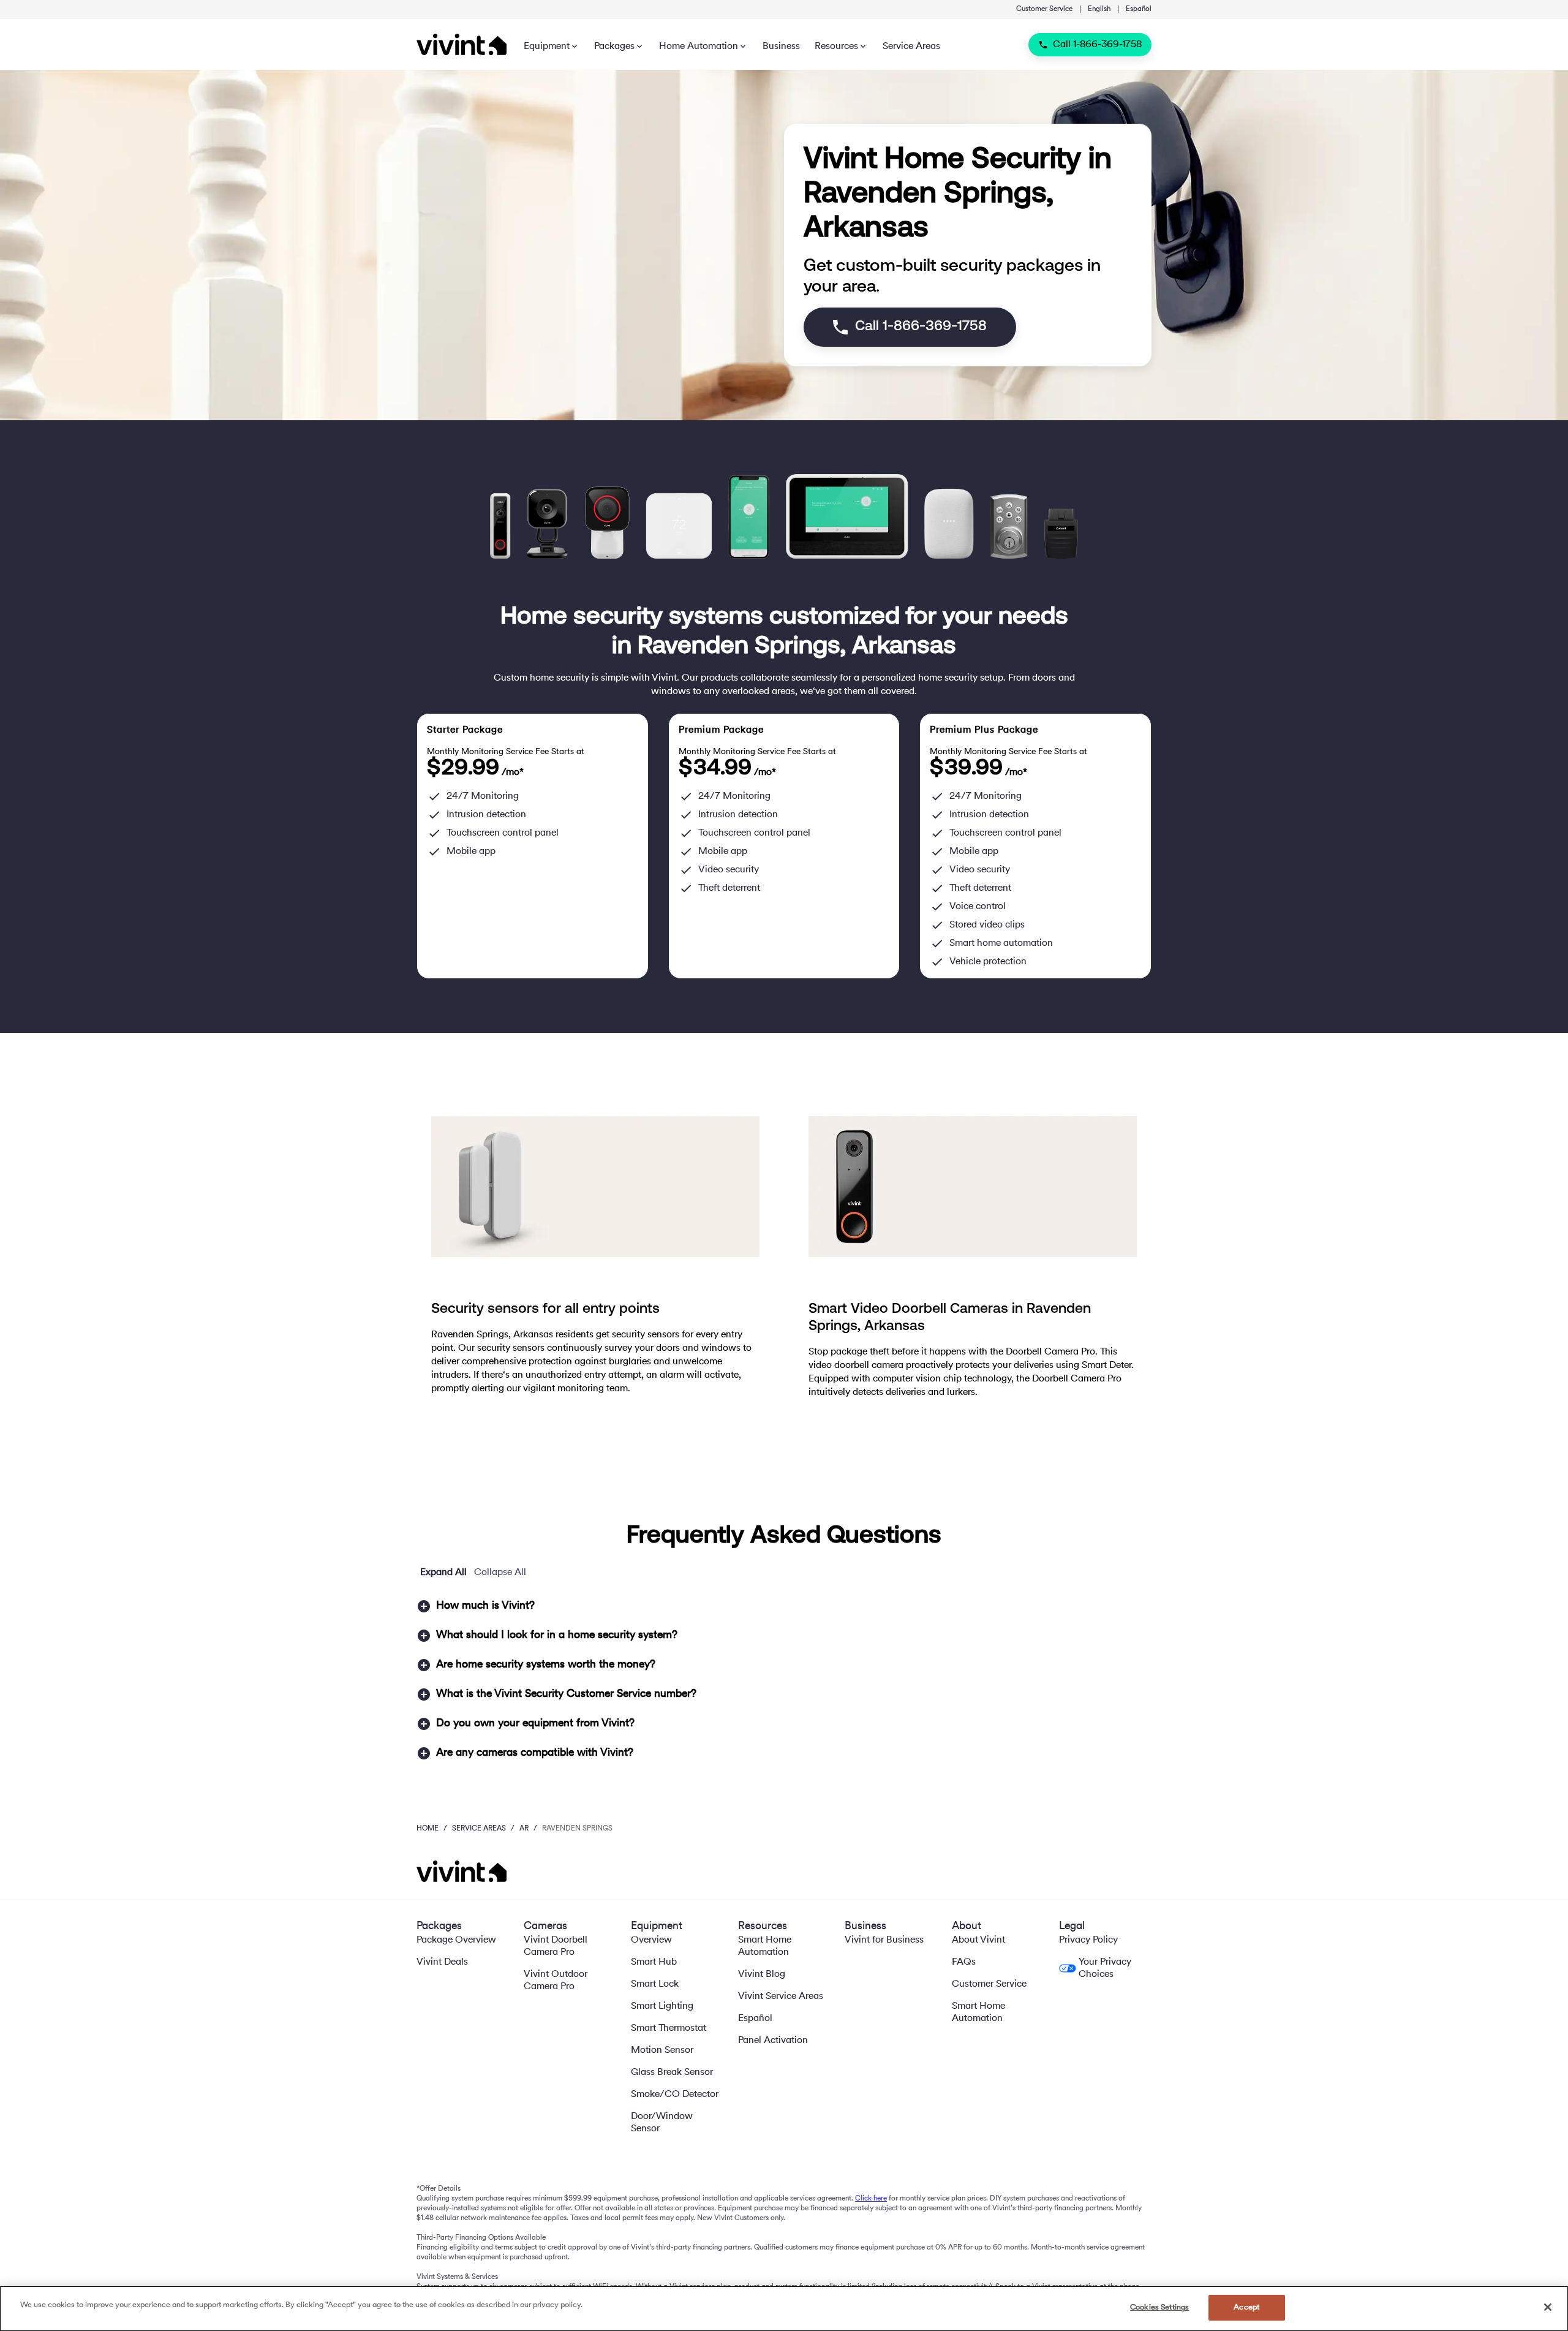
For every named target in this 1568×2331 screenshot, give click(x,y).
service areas (479, 1829)
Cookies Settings (1159, 2307)
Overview (651, 1940)
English (1099, 9)
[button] (784, 1606)
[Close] (1548, 2307)
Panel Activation (773, 2041)
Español (1139, 9)
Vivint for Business (884, 1940)
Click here (871, 2199)
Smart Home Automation (765, 1946)
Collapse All (500, 1573)
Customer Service (1044, 9)
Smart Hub (654, 1962)
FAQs (964, 1962)
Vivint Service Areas (781, 1997)
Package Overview (456, 1940)
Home (428, 1829)
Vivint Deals (442, 1962)
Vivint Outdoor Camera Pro (556, 1981)
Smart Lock (655, 1984)
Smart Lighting (662, 2006)
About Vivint (978, 1940)
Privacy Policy (1088, 1940)
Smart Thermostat (669, 2028)
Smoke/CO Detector (675, 2095)
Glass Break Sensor (672, 2072)
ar (524, 1829)
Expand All (443, 1573)
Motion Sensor (662, 2050)
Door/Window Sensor (662, 2123)
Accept (1246, 2307)
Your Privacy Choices (1105, 1968)
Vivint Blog (762, 1974)
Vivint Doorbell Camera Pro (556, 1946)
